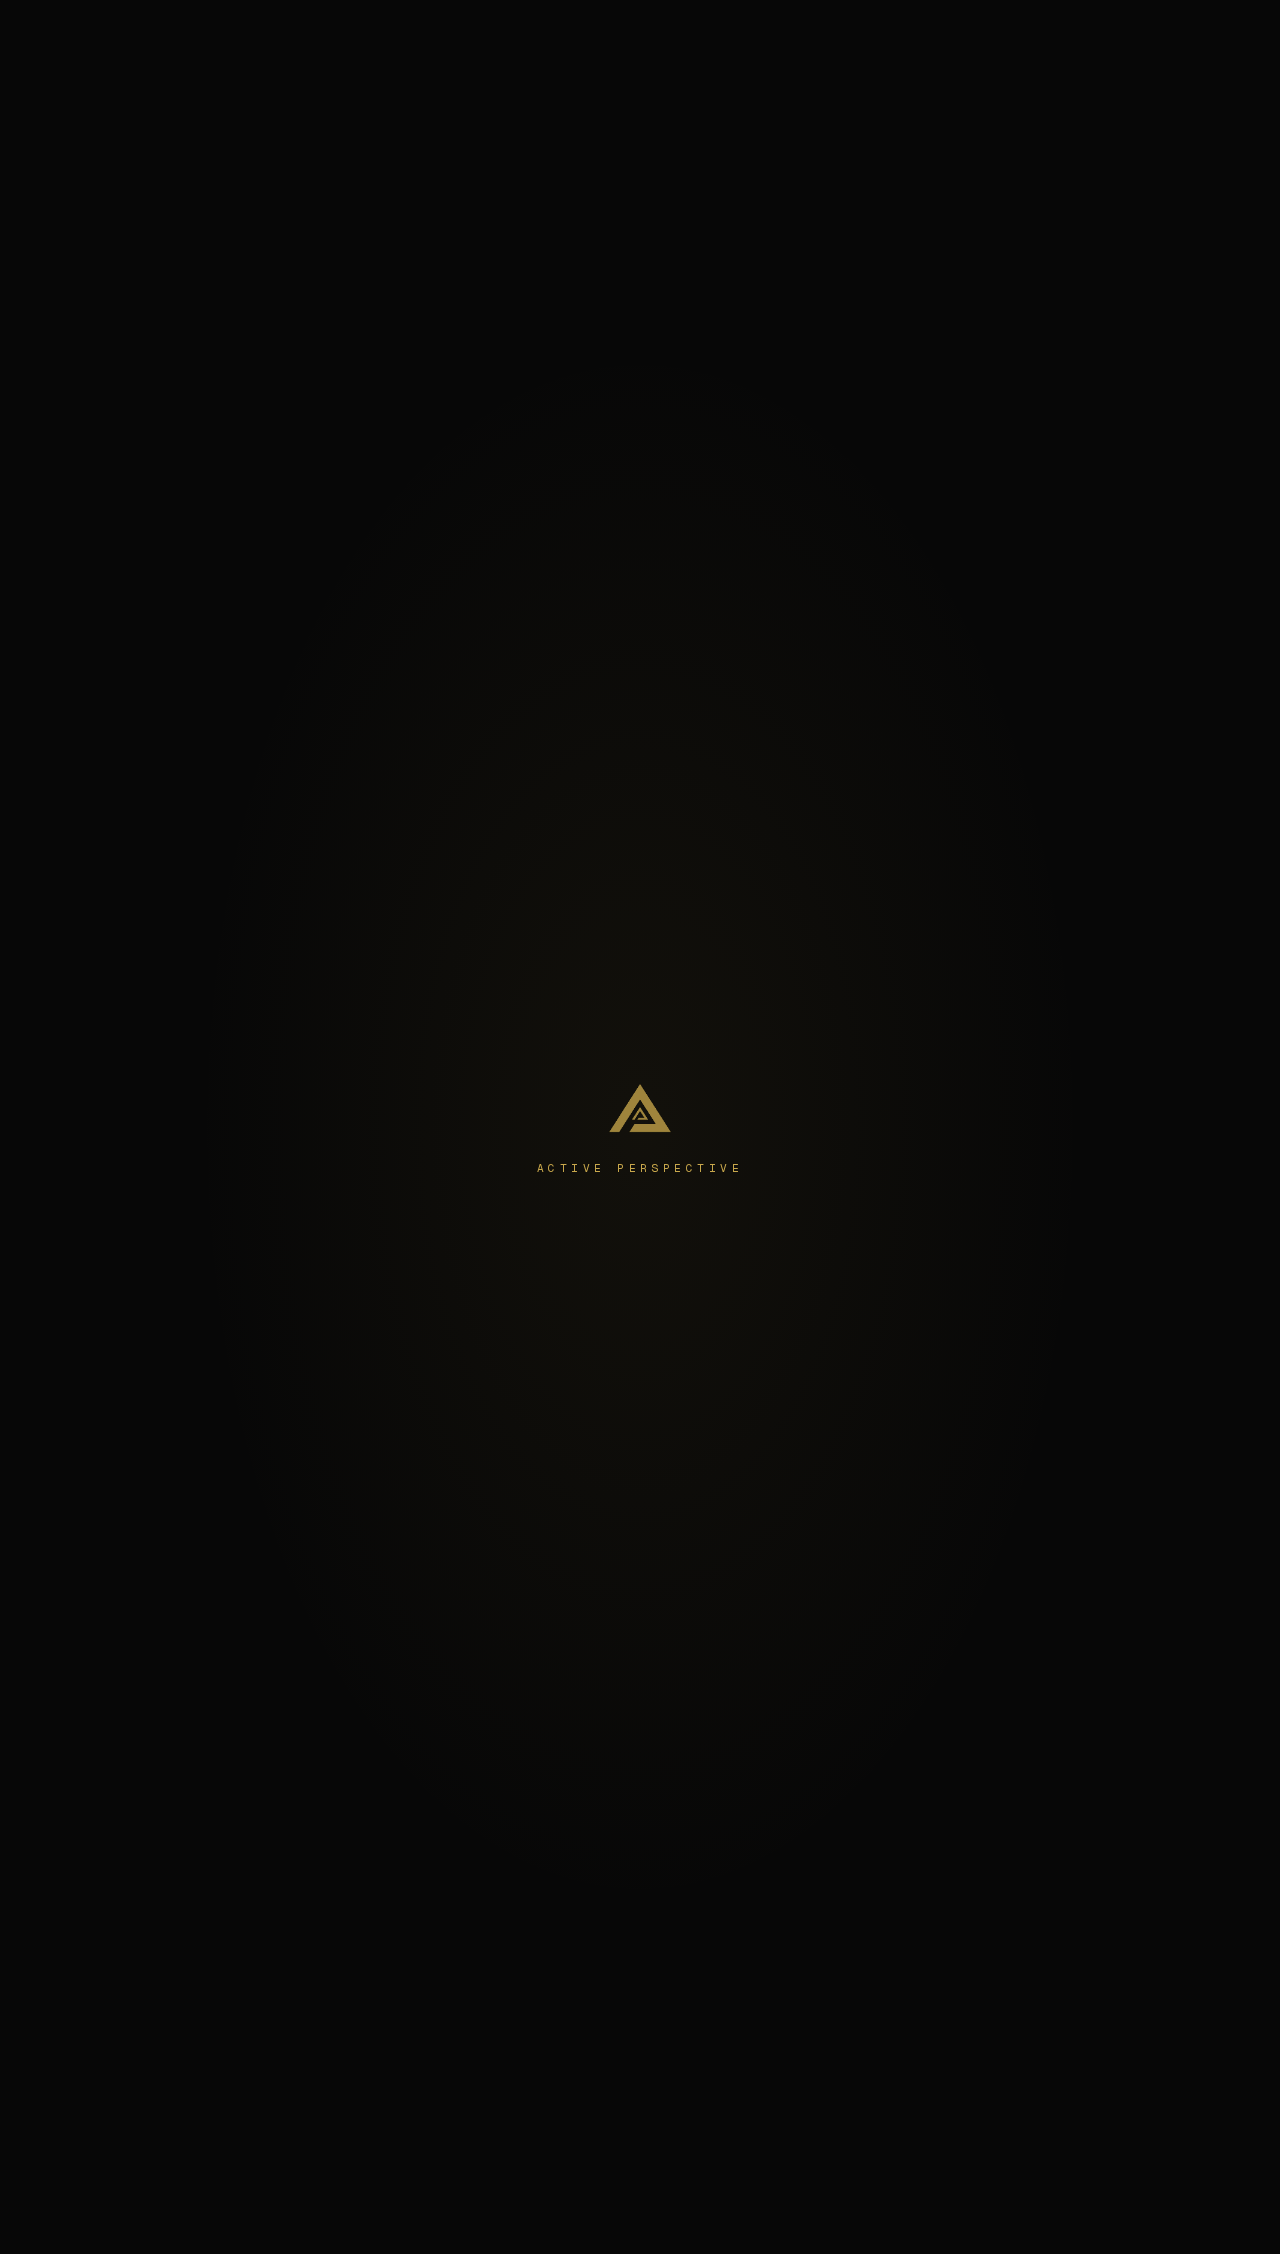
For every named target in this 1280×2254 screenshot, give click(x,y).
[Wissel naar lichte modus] (1054, 36)
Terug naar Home (561, 1310)
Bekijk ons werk (728, 1310)
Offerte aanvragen (1168, 35)
